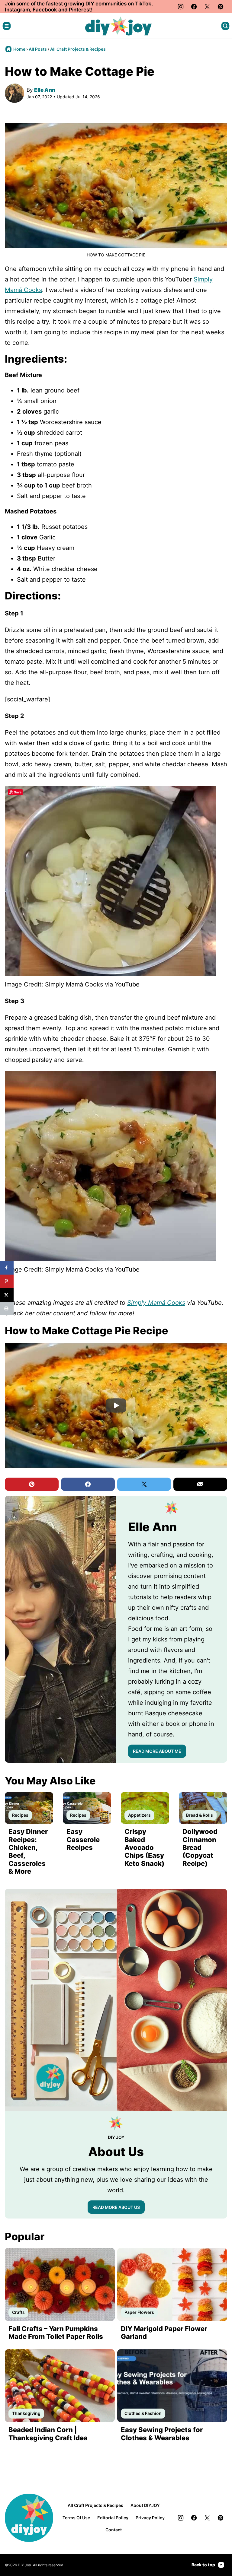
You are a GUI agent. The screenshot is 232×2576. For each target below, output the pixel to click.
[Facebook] (194, 7)
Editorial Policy (113, 2518)
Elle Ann (45, 90)
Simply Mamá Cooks (156, 1303)
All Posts (38, 49)
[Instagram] (181, 7)
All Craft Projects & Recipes (78, 49)
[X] (207, 7)
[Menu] (7, 26)
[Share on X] (7, 1295)
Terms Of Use (76, 2518)
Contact (114, 2530)
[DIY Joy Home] (118, 26)
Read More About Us (116, 2207)
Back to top (203, 2565)
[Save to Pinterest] (7, 1281)
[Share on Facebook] (7, 1268)
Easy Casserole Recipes (83, 1839)
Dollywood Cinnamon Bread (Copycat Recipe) (200, 1847)
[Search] (225, 26)
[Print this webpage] (7, 1309)
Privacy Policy (150, 2518)
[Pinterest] (221, 7)
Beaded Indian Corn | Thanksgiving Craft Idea (48, 2434)
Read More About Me (157, 1751)
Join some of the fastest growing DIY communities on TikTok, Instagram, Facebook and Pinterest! (79, 7)
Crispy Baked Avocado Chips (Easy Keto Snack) (144, 1847)
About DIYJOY (145, 2505)
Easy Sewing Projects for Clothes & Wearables (162, 2434)
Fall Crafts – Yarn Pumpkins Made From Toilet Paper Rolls (56, 2333)
